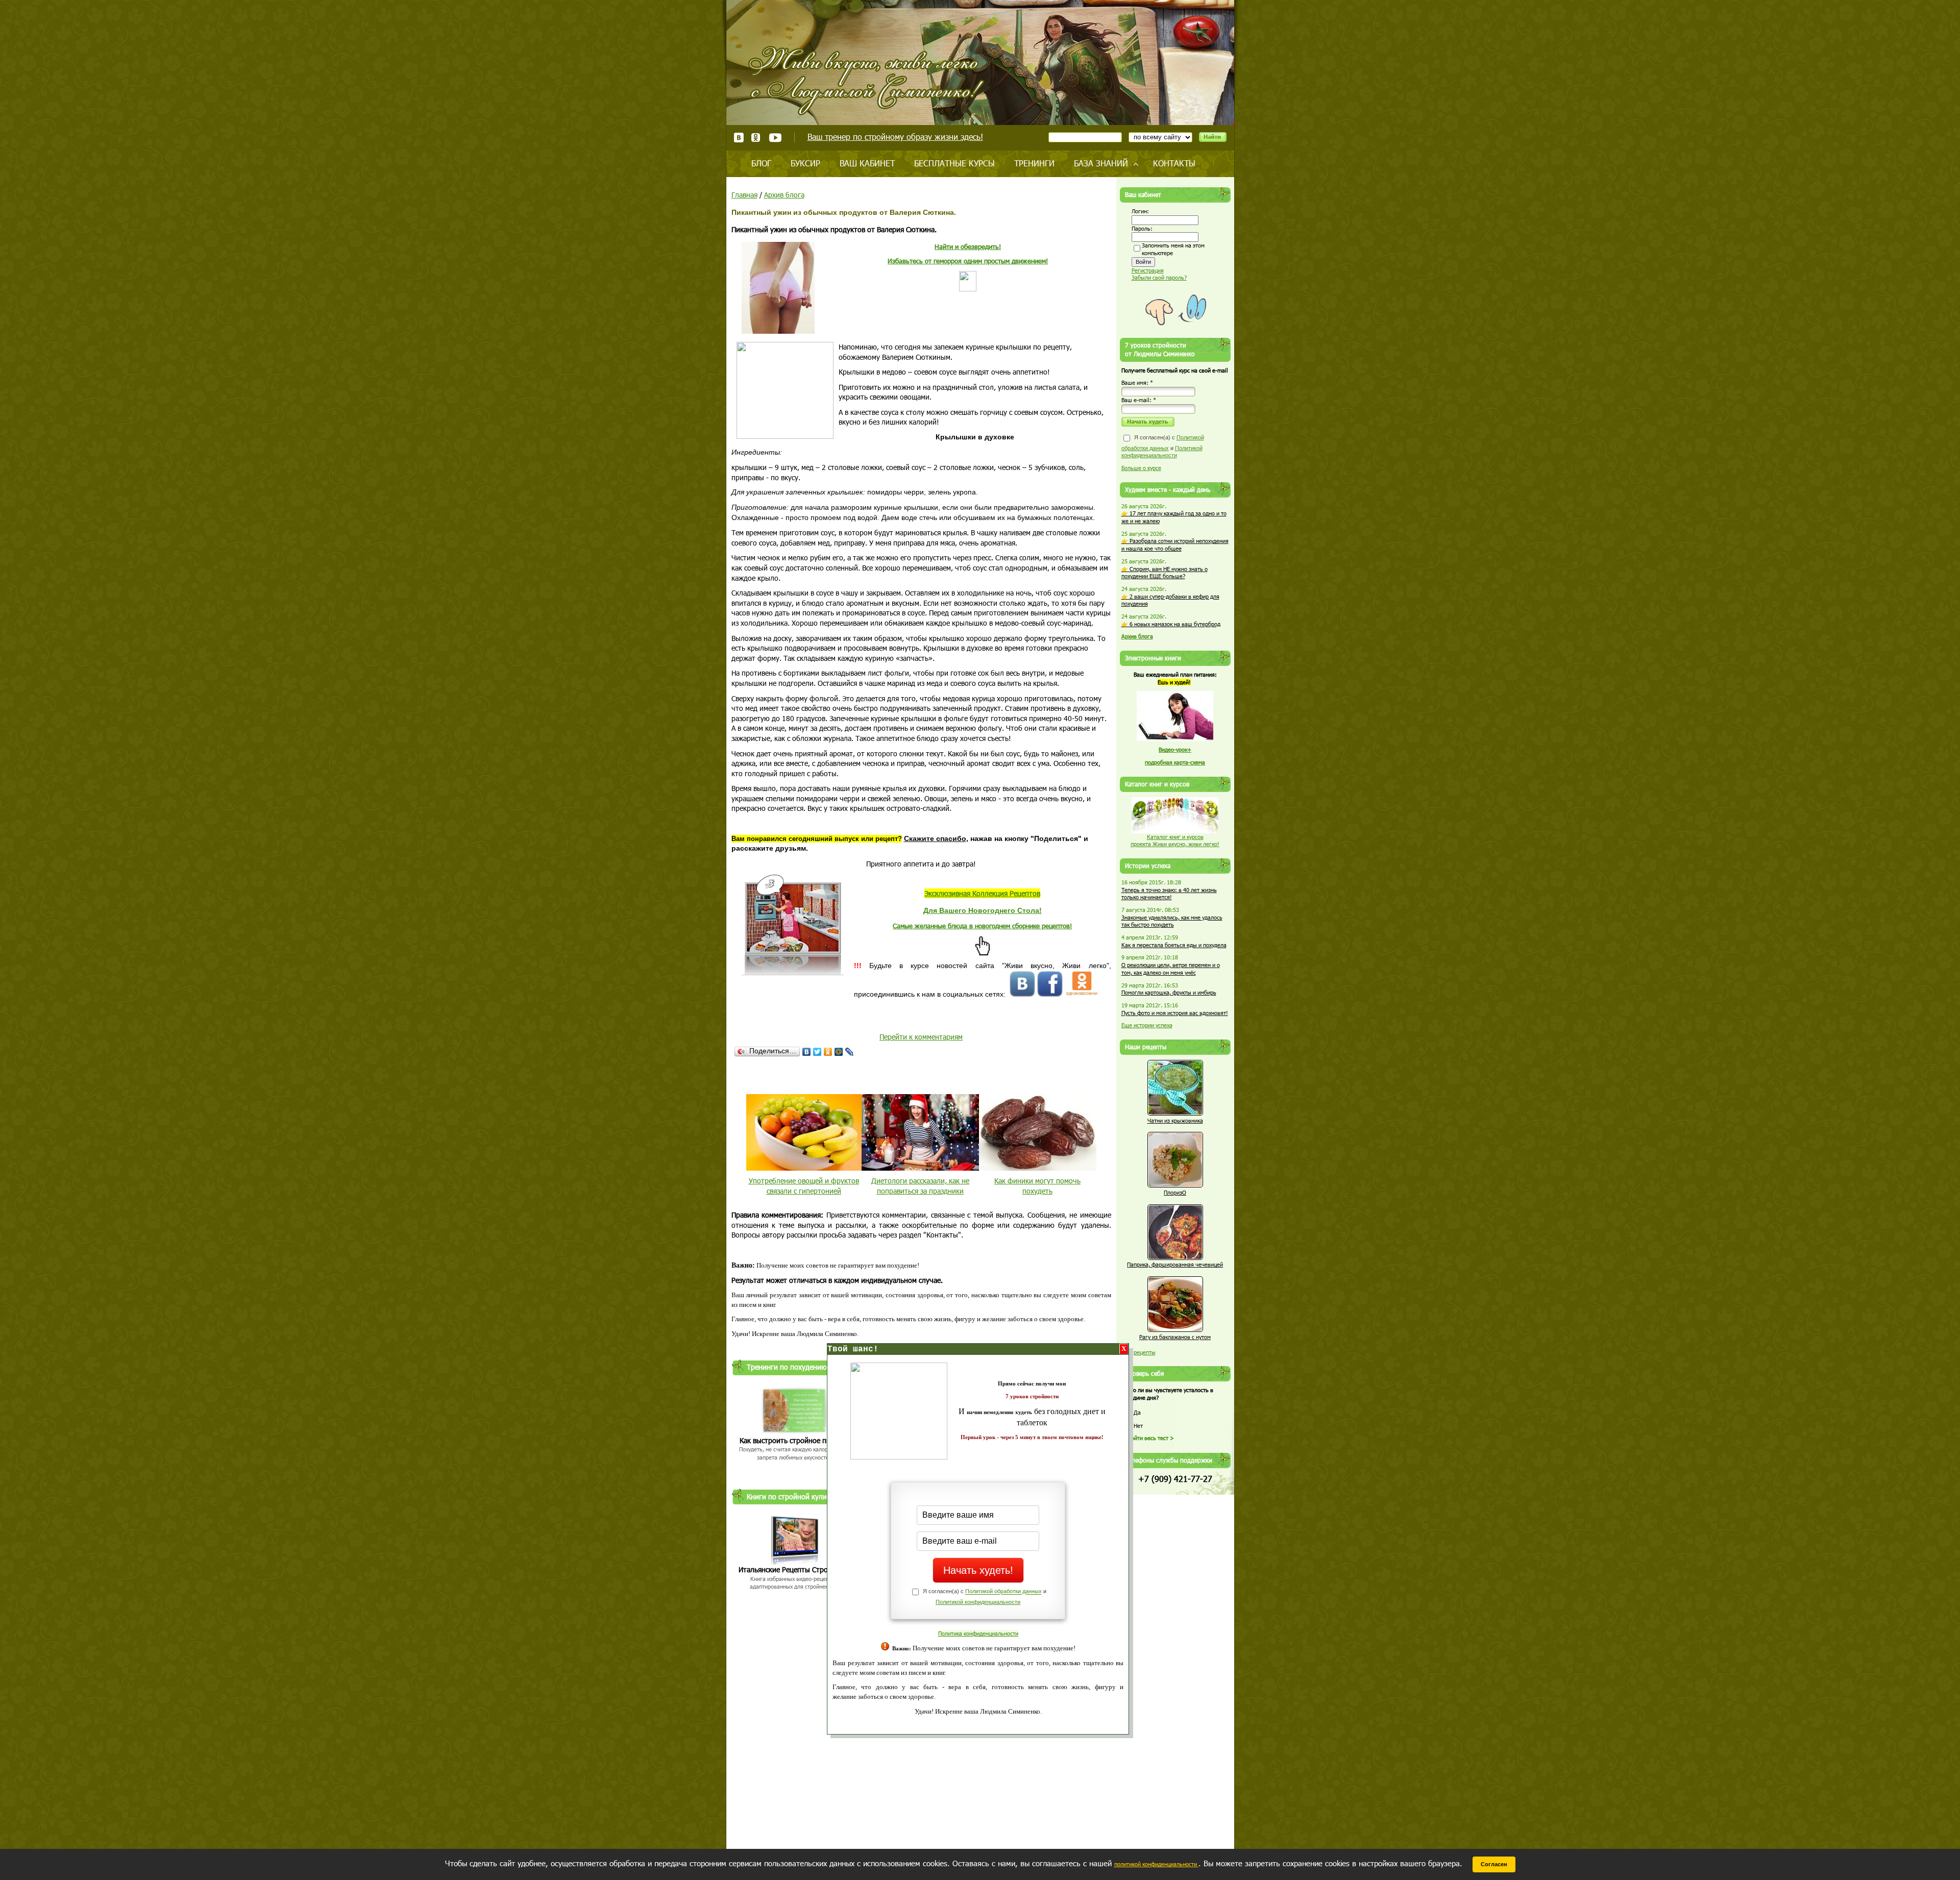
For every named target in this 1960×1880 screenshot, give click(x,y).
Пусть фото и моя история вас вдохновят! (1175, 1013)
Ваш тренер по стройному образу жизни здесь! (895, 137)
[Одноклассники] (828, 1052)
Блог (761, 163)
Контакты (1174, 163)
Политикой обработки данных (1003, 1592)
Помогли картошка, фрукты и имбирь (1169, 992)
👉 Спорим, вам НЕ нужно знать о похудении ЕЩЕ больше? (1165, 573)
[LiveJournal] (850, 1052)
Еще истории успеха (1147, 1025)
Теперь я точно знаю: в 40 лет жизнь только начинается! (1169, 894)
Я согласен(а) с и (1163, 446)
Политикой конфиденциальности (978, 1602)
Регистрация (1148, 270)
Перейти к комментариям (921, 1037)
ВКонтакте (739, 138)
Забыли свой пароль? (1159, 277)
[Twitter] (817, 1052)
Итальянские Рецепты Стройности (795, 1569)
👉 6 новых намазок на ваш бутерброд (1171, 624)
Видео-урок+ (1175, 749)
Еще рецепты (1138, 1352)
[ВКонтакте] (807, 1052)
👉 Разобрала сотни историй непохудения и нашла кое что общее (1175, 545)
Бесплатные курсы (954, 163)
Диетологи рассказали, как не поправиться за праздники (920, 1186)
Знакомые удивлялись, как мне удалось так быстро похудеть (1172, 921)
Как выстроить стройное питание (794, 1440)
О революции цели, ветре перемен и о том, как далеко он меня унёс (1171, 969)
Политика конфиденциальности (978, 1633)
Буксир (805, 163)
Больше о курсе (1141, 468)
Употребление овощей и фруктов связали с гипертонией (804, 1186)
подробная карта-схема (1175, 762)
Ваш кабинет (867, 163)
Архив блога (784, 195)
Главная (744, 195)
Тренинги (1034, 163)
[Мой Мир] (839, 1052)
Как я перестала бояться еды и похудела (1174, 945)
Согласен (1494, 1864)
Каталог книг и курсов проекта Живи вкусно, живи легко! (1175, 840)
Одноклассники (756, 138)
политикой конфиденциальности (1156, 1864)
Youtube (775, 138)
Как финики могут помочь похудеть (1037, 1186)
